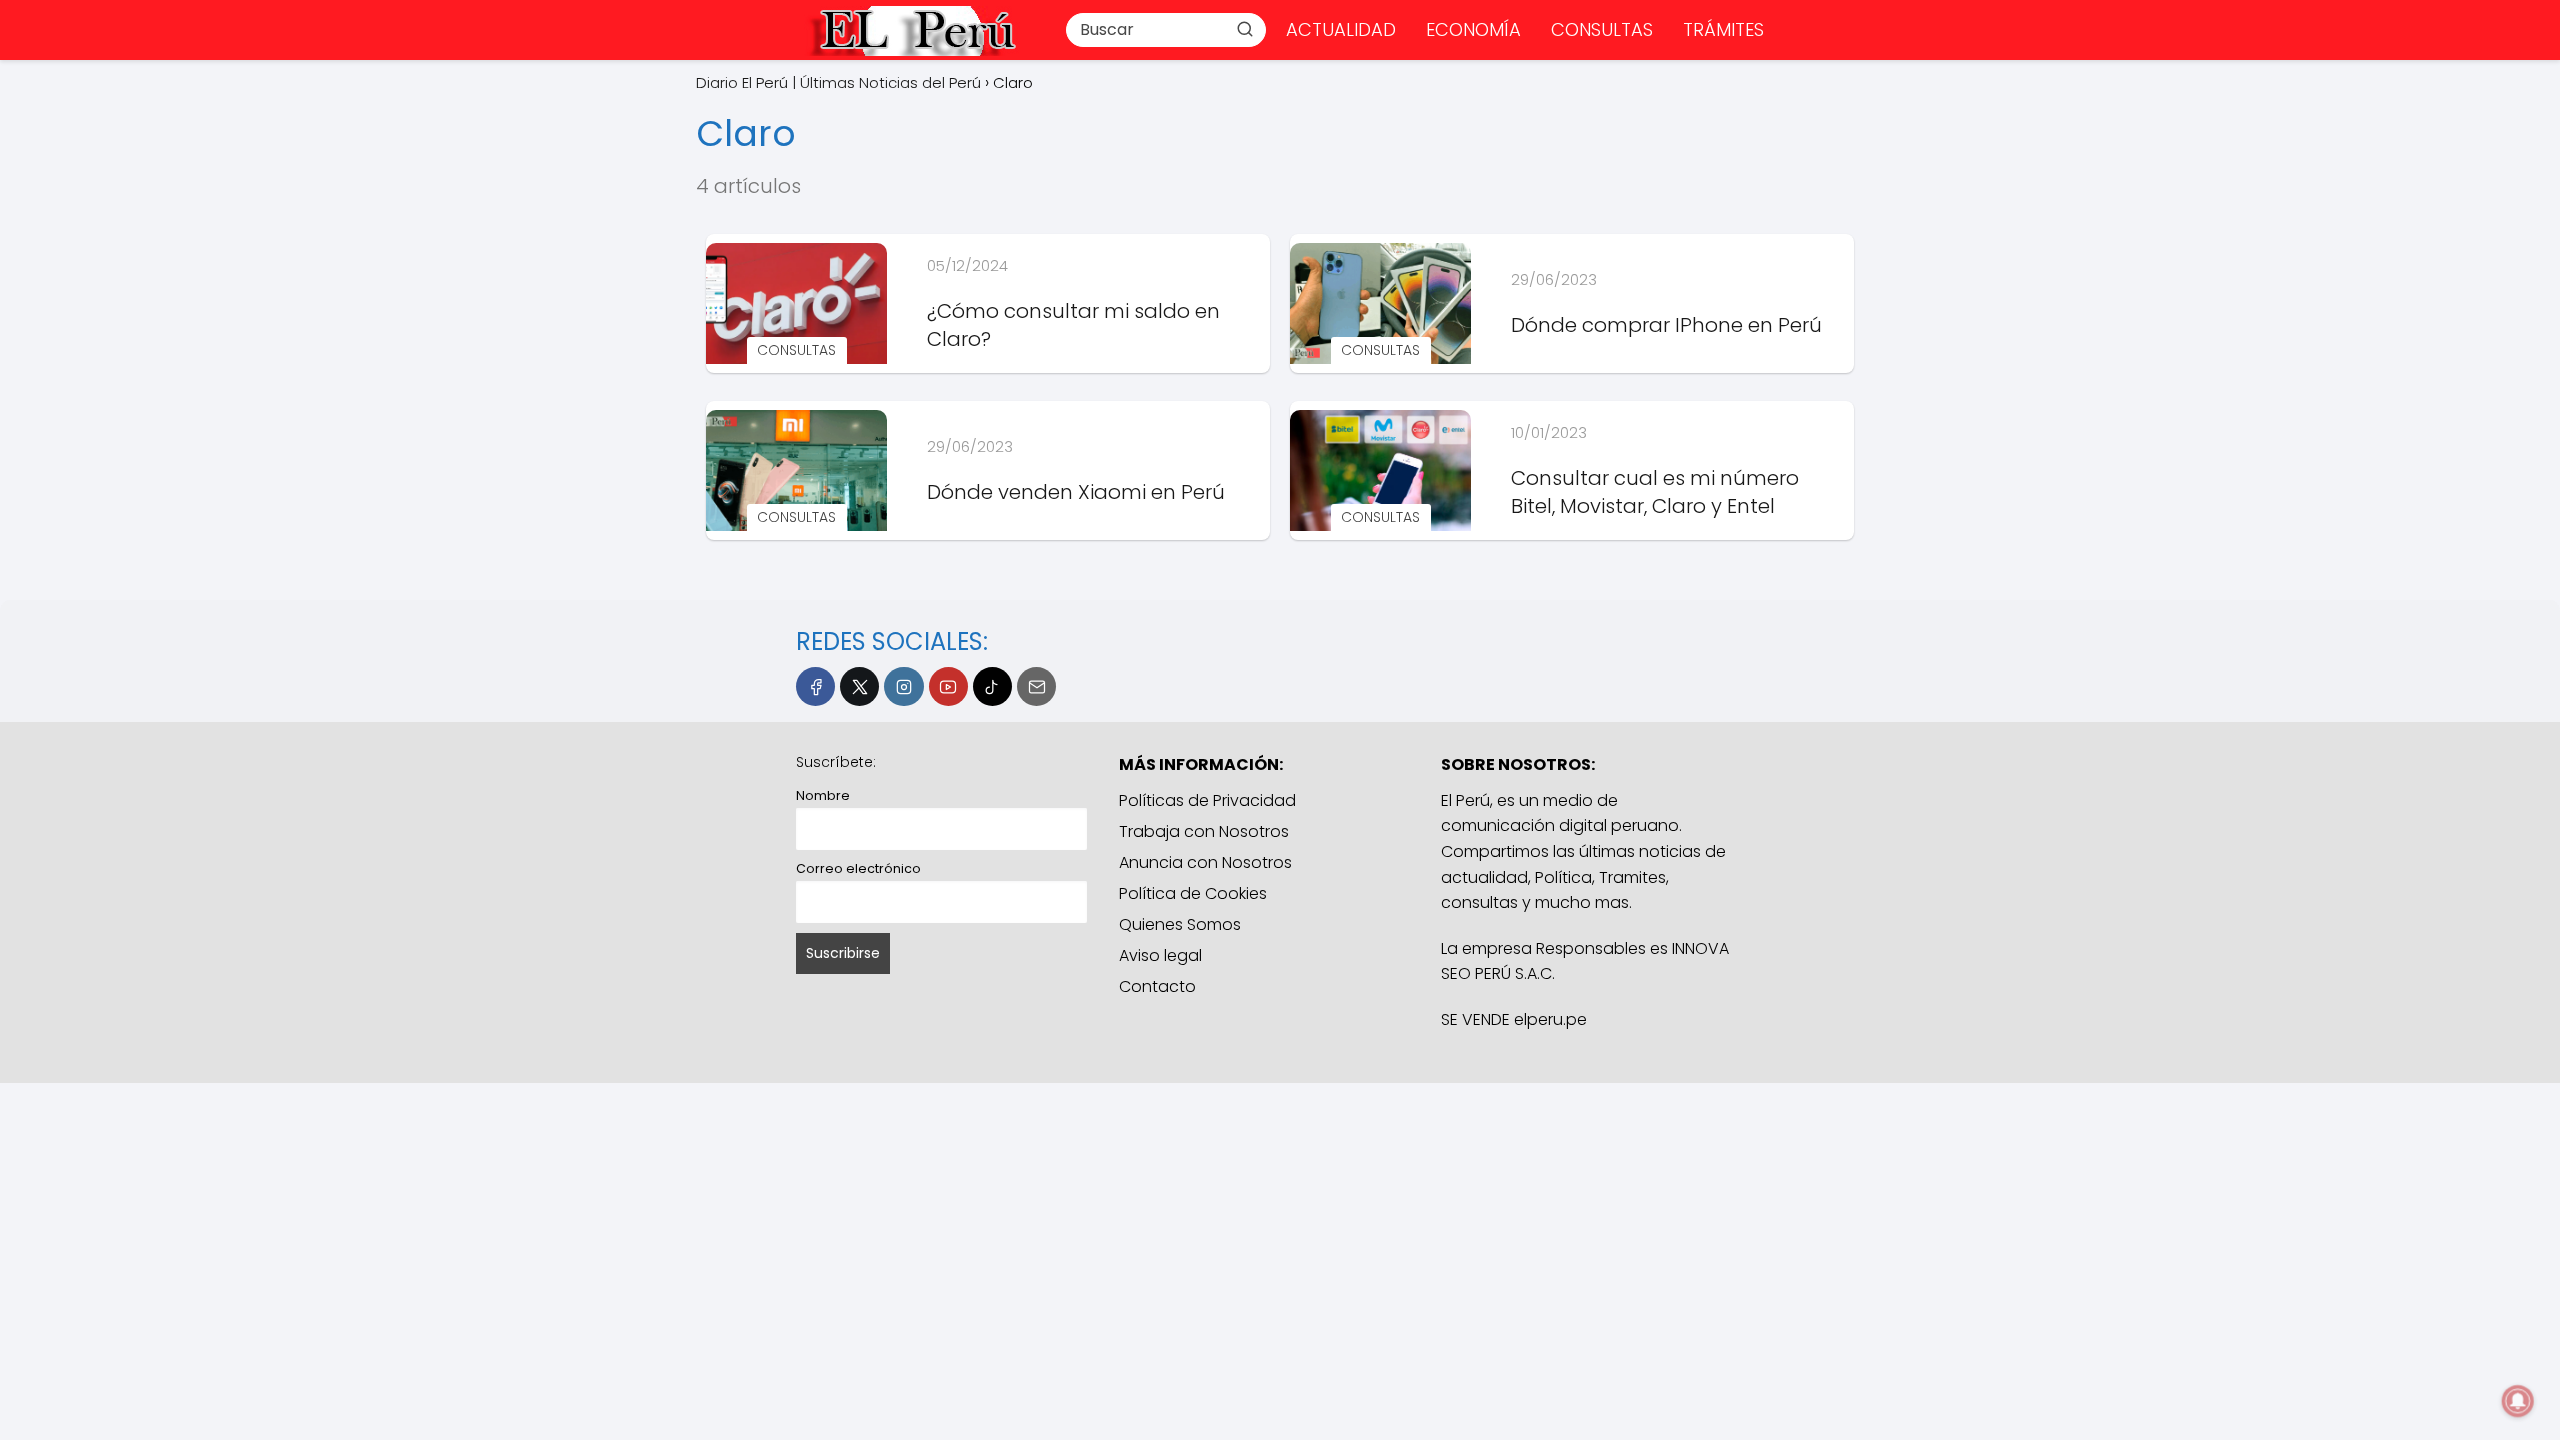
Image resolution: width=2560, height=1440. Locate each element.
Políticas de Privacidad (1207, 800)
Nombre (823, 795)
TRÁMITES (1723, 29)
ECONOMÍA (1473, 29)
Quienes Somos (1180, 924)
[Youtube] (948, 686)
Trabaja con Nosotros (1204, 831)
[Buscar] (1245, 29)
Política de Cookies (1193, 893)
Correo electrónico (858, 868)
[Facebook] (815, 686)
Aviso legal (1160, 955)
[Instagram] (903, 686)
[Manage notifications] (2518, 1401)
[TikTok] (992, 686)
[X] (859, 686)
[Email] (1036, 686)
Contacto (1157, 986)
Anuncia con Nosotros (1205, 862)
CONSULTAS (1602, 29)
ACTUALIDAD (1341, 29)
